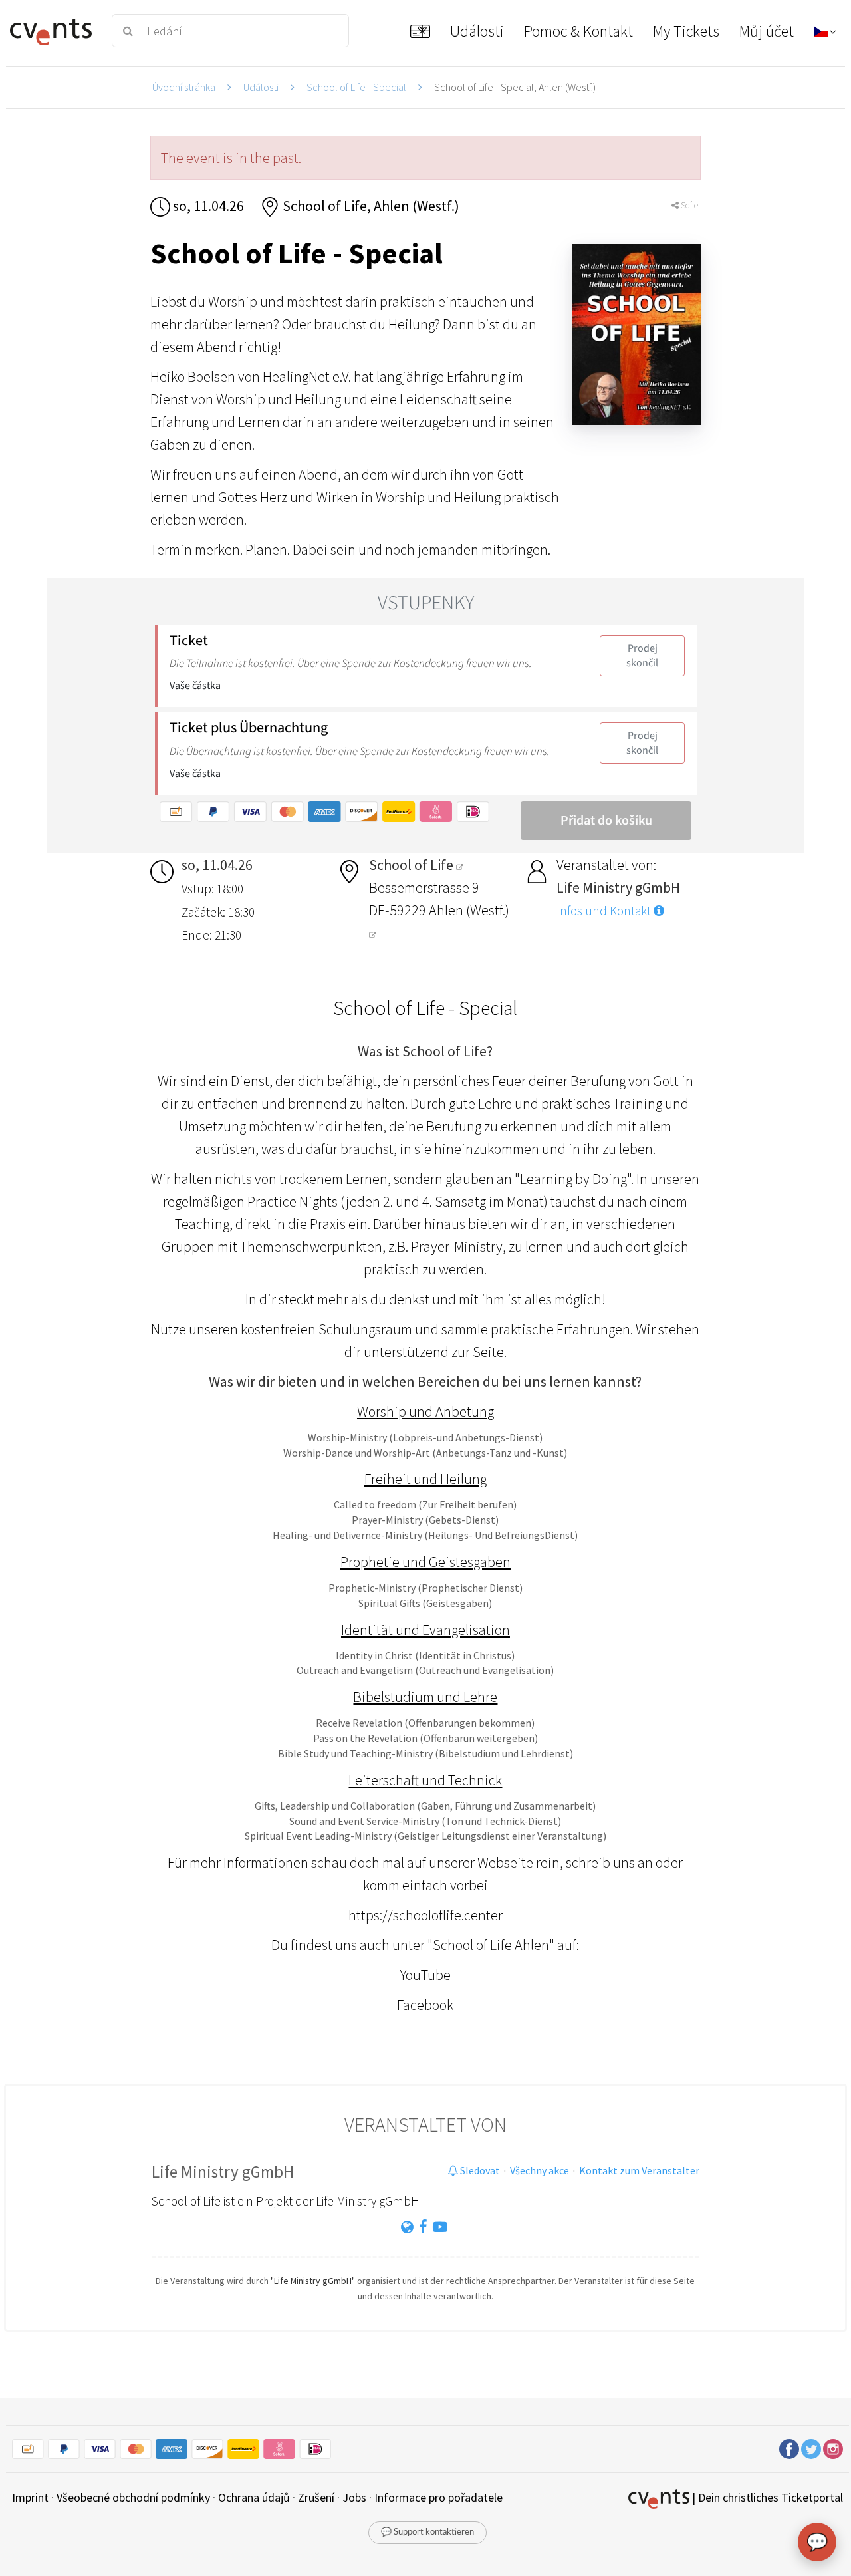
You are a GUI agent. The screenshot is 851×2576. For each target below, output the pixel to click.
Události (261, 87)
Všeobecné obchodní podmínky (133, 2497)
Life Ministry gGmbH (223, 2172)
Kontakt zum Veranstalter (639, 2170)
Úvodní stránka (184, 87)
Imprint (30, 2497)
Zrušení (316, 2497)
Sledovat (479, 2170)
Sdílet (690, 205)
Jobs (354, 2497)
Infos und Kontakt (605, 911)
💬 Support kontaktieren (427, 2532)
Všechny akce (540, 2170)
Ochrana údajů (254, 2497)
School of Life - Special (356, 87)
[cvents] (53, 31)
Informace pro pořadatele (438, 2497)
